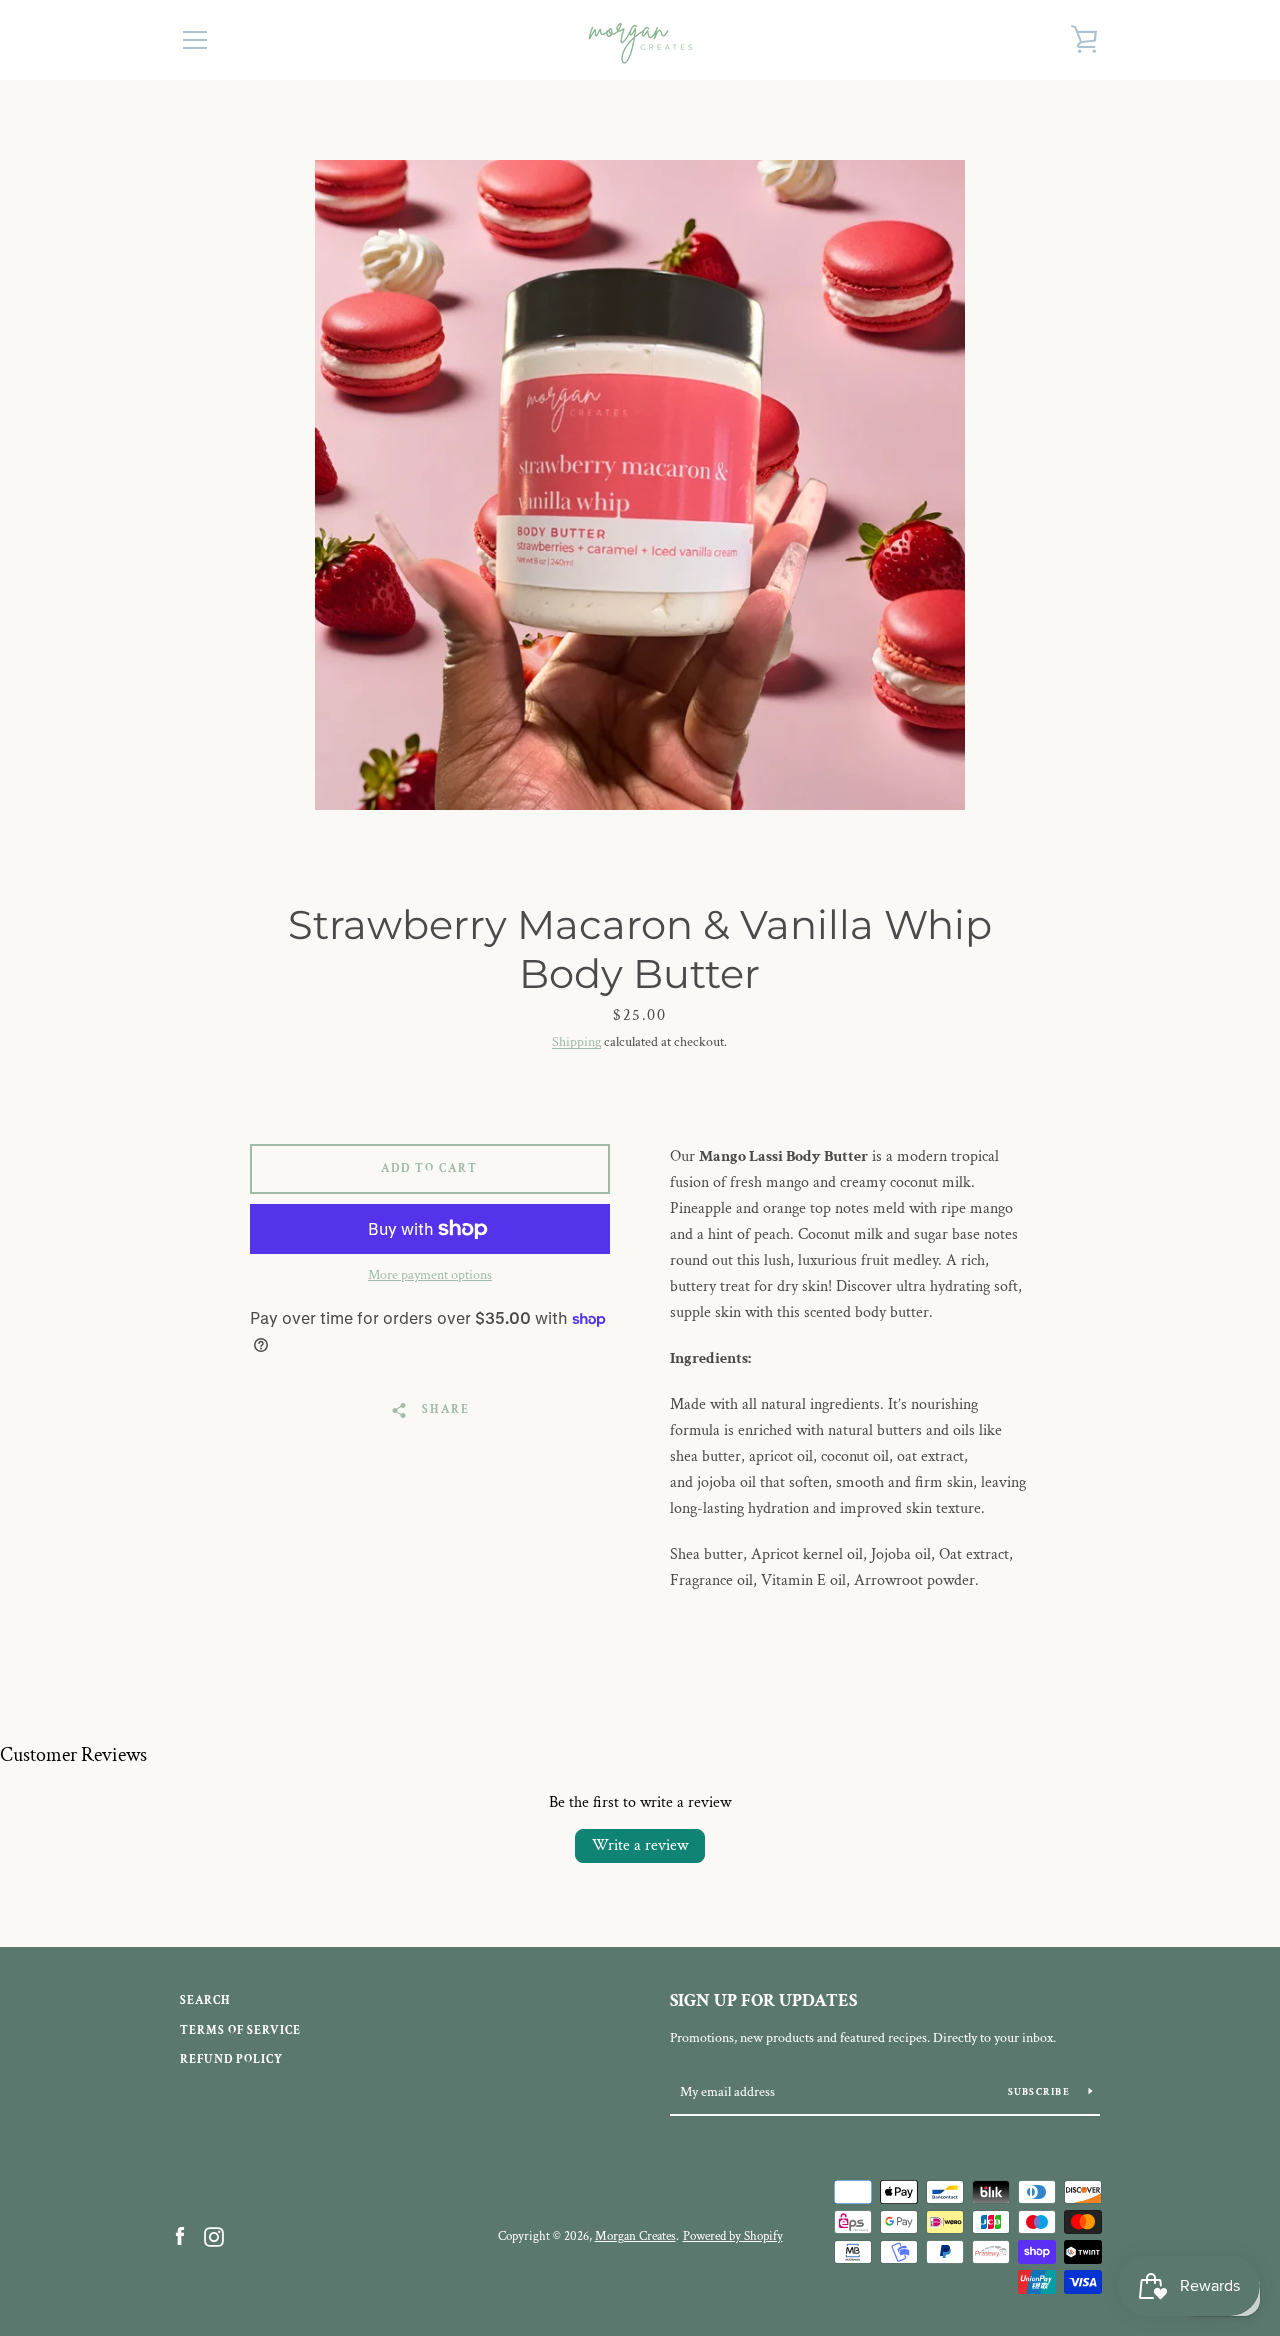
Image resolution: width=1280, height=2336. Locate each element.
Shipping (576, 1042)
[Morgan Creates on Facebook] (180, 2235)
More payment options (430, 1275)
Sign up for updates (763, 2000)
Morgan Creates (635, 2236)
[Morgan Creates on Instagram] (214, 2235)
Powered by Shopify (733, 2236)
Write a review (640, 1845)
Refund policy (231, 2059)
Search (205, 2000)
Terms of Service (240, 2030)
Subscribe (1041, 2092)
